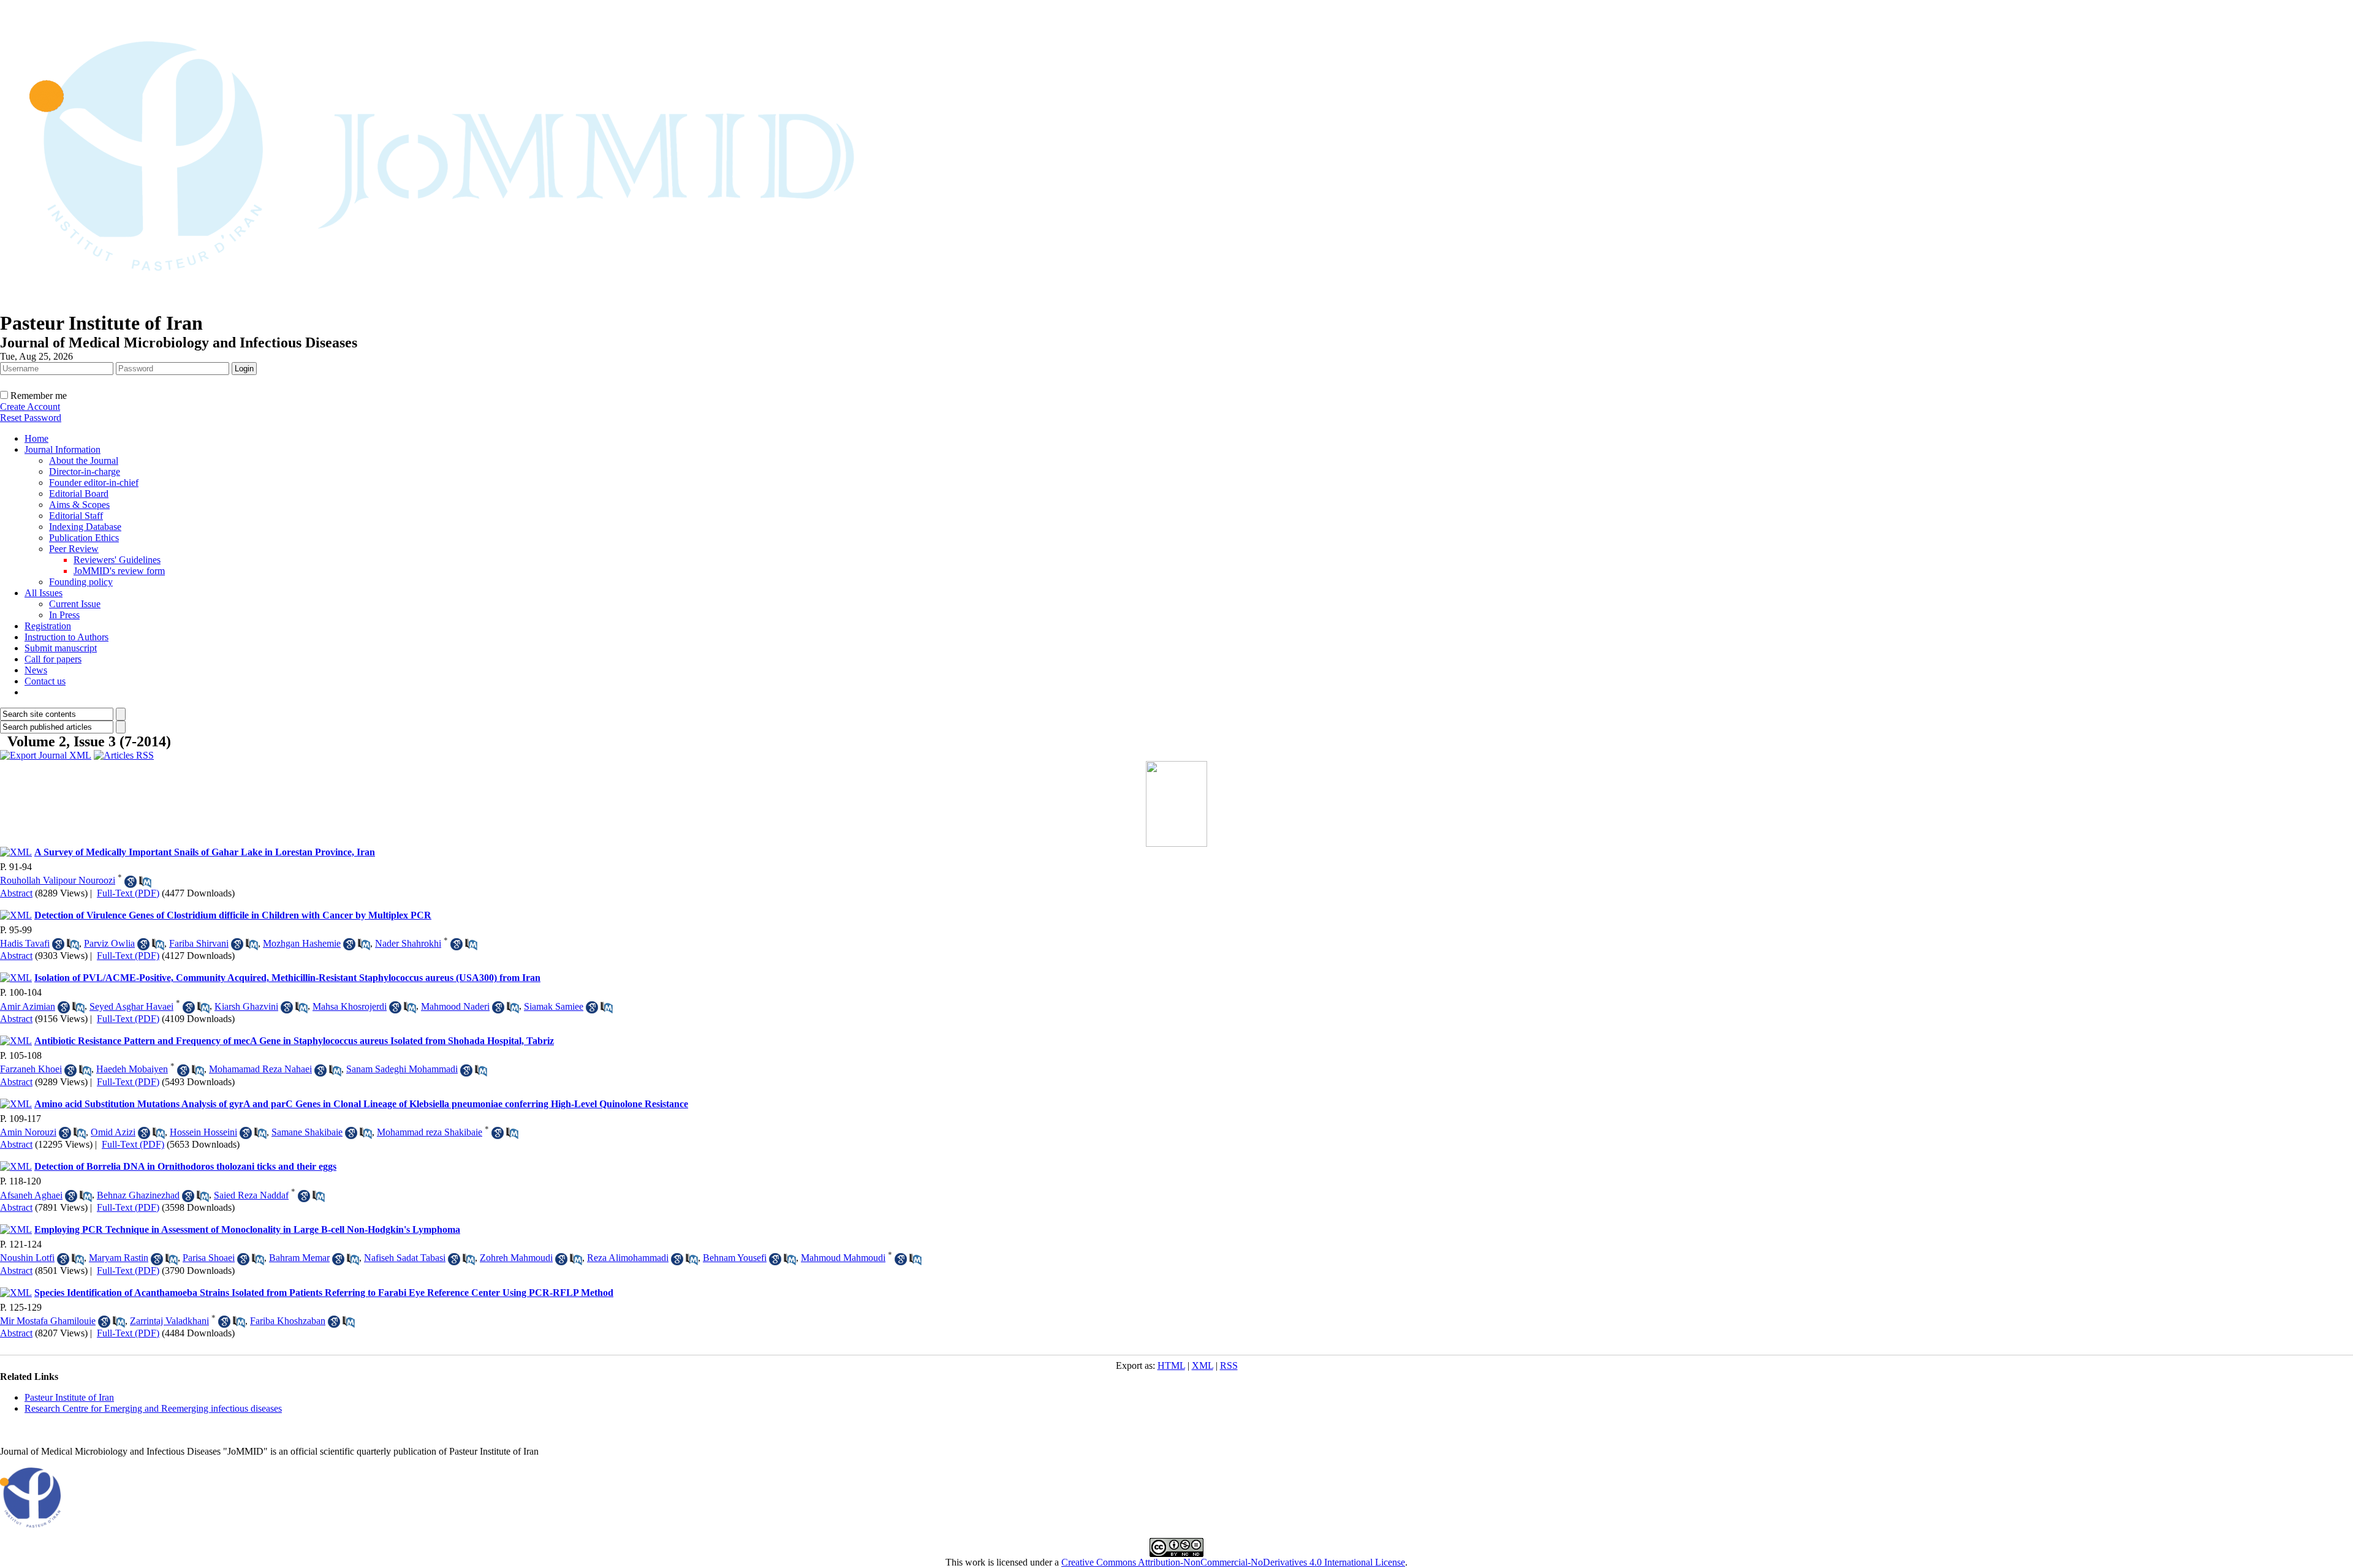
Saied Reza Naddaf (251, 1195)
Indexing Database (85, 527)
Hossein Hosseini (203, 1132)
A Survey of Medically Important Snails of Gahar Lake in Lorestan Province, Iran (205, 852)
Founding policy (81, 582)
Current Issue (75, 604)
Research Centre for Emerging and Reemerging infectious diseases (153, 1408)
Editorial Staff (76, 516)
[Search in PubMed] (145, 882)
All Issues (44, 593)
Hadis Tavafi (25, 943)
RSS (1229, 1365)
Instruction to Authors (66, 637)
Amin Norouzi (28, 1132)
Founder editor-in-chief (94, 483)
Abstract (16, 893)
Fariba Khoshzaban (288, 1321)
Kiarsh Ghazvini (246, 1006)
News (36, 670)
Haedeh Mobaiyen (132, 1069)
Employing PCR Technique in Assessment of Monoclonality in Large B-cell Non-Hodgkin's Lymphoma (247, 1229)
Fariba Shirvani (199, 943)
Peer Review (74, 549)
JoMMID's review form (119, 571)
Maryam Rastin (119, 1258)
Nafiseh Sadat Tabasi (405, 1258)
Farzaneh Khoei (31, 1069)
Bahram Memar (299, 1258)
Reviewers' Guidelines (117, 560)
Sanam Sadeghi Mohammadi (402, 1069)
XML (1203, 1365)
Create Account (30, 407)
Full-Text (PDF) (128, 893)
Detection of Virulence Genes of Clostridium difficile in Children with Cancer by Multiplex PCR (233, 915)
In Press (64, 615)
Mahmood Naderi (455, 1006)
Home (36, 438)
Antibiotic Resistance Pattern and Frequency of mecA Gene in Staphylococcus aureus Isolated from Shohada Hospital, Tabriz (294, 1041)
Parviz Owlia (109, 943)
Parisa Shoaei (209, 1258)
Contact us (45, 681)
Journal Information (63, 449)
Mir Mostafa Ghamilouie (48, 1321)
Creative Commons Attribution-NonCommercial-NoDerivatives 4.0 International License (1233, 1562)
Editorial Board (79, 494)
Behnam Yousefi (735, 1258)
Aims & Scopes (79, 505)
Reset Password (31, 418)
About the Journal (84, 460)
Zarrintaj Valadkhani (169, 1321)
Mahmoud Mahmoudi (843, 1258)
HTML (1171, 1365)
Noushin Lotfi (27, 1258)
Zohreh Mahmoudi (516, 1258)
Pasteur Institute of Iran (69, 1397)
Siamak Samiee (554, 1006)
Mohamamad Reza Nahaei (260, 1069)
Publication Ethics (84, 538)
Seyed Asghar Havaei (131, 1006)
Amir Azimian (28, 1006)
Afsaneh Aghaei (31, 1195)
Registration (48, 626)
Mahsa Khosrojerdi (350, 1006)
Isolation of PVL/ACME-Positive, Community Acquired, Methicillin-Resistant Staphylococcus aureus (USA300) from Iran (287, 978)
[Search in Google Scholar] (131, 882)
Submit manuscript (61, 648)
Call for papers (53, 659)
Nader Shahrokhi (408, 943)
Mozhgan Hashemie (302, 943)
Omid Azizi (113, 1132)
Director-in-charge (85, 472)
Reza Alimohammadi (628, 1258)
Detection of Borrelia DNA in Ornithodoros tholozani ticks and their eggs (185, 1166)
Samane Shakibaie (307, 1132)
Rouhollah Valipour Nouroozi (58, 880)
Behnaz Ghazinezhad (138, 1195)
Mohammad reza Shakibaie (430, 1132)
